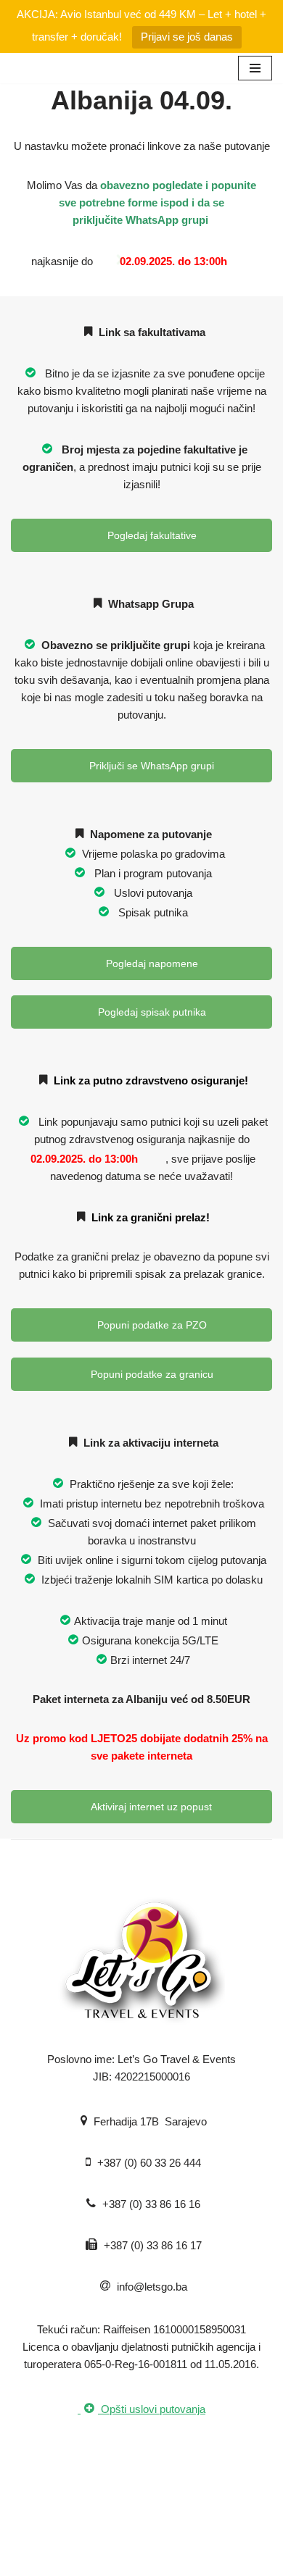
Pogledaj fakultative (151, 535)
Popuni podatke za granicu (151, 1374)
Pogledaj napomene (151, 963)
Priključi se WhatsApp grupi (150, 766)
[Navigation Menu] (255, 68)
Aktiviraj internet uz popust (150, 1807)
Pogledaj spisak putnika (151, 1012)
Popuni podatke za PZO (151, 1325)
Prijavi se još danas (187, 37)
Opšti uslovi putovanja (152, 2409)
